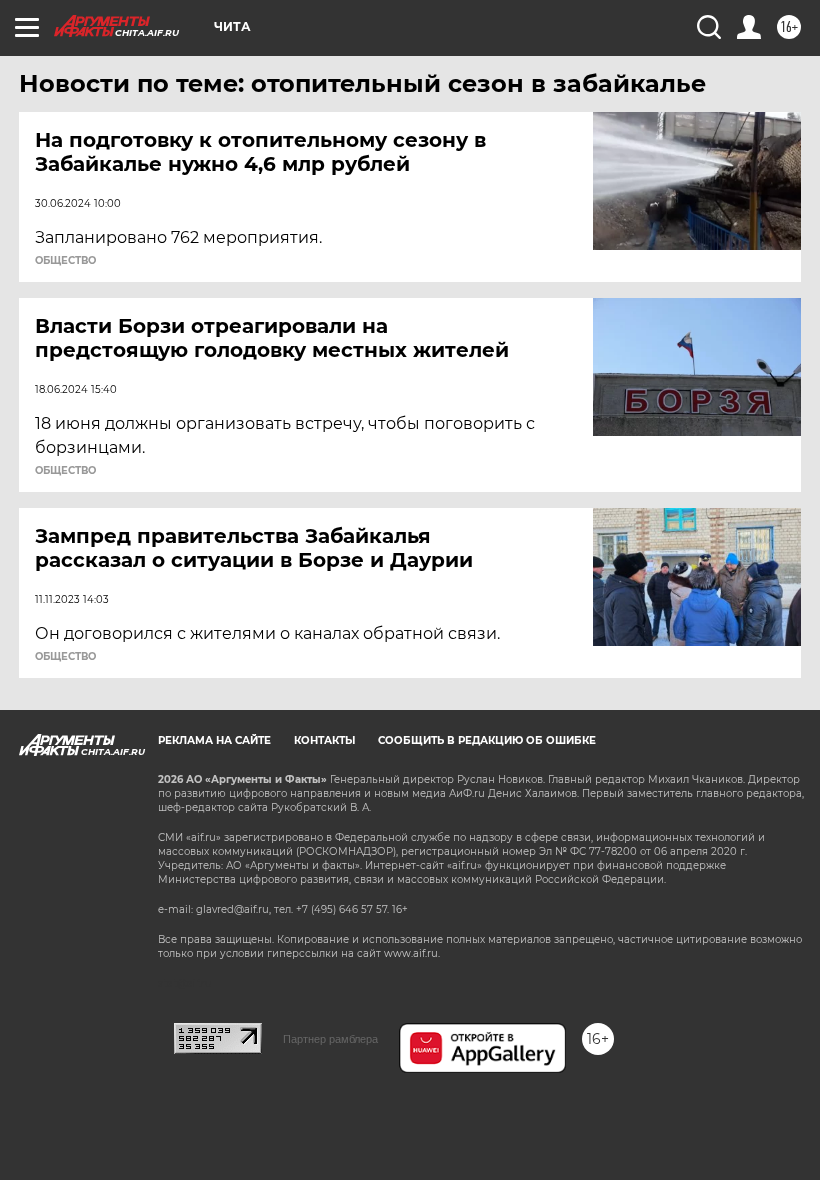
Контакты (324, 740)
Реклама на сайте (214, 740)
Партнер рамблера (330, 1039)
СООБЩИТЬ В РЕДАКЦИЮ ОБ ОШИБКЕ (487, 740)
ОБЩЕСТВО (65, 261)
